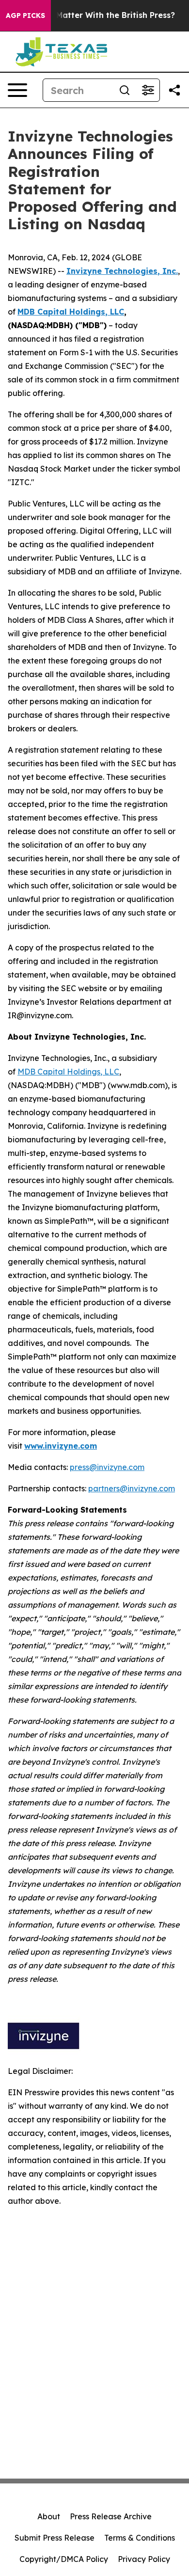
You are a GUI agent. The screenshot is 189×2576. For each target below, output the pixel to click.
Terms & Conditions (140, 2538)
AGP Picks (25, 16)
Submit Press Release (55, 2538)
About (49, 2516)
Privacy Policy (144, 2559)
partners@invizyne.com (132, 1488)
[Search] (125, 90)
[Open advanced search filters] (148, 90)
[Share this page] (174, 90)
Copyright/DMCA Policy (64, 2559)
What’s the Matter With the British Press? (93, 15)
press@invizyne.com (107, 1467)
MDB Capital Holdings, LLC (68, 1072)
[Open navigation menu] (17, 90)
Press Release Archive (111, 2516)
